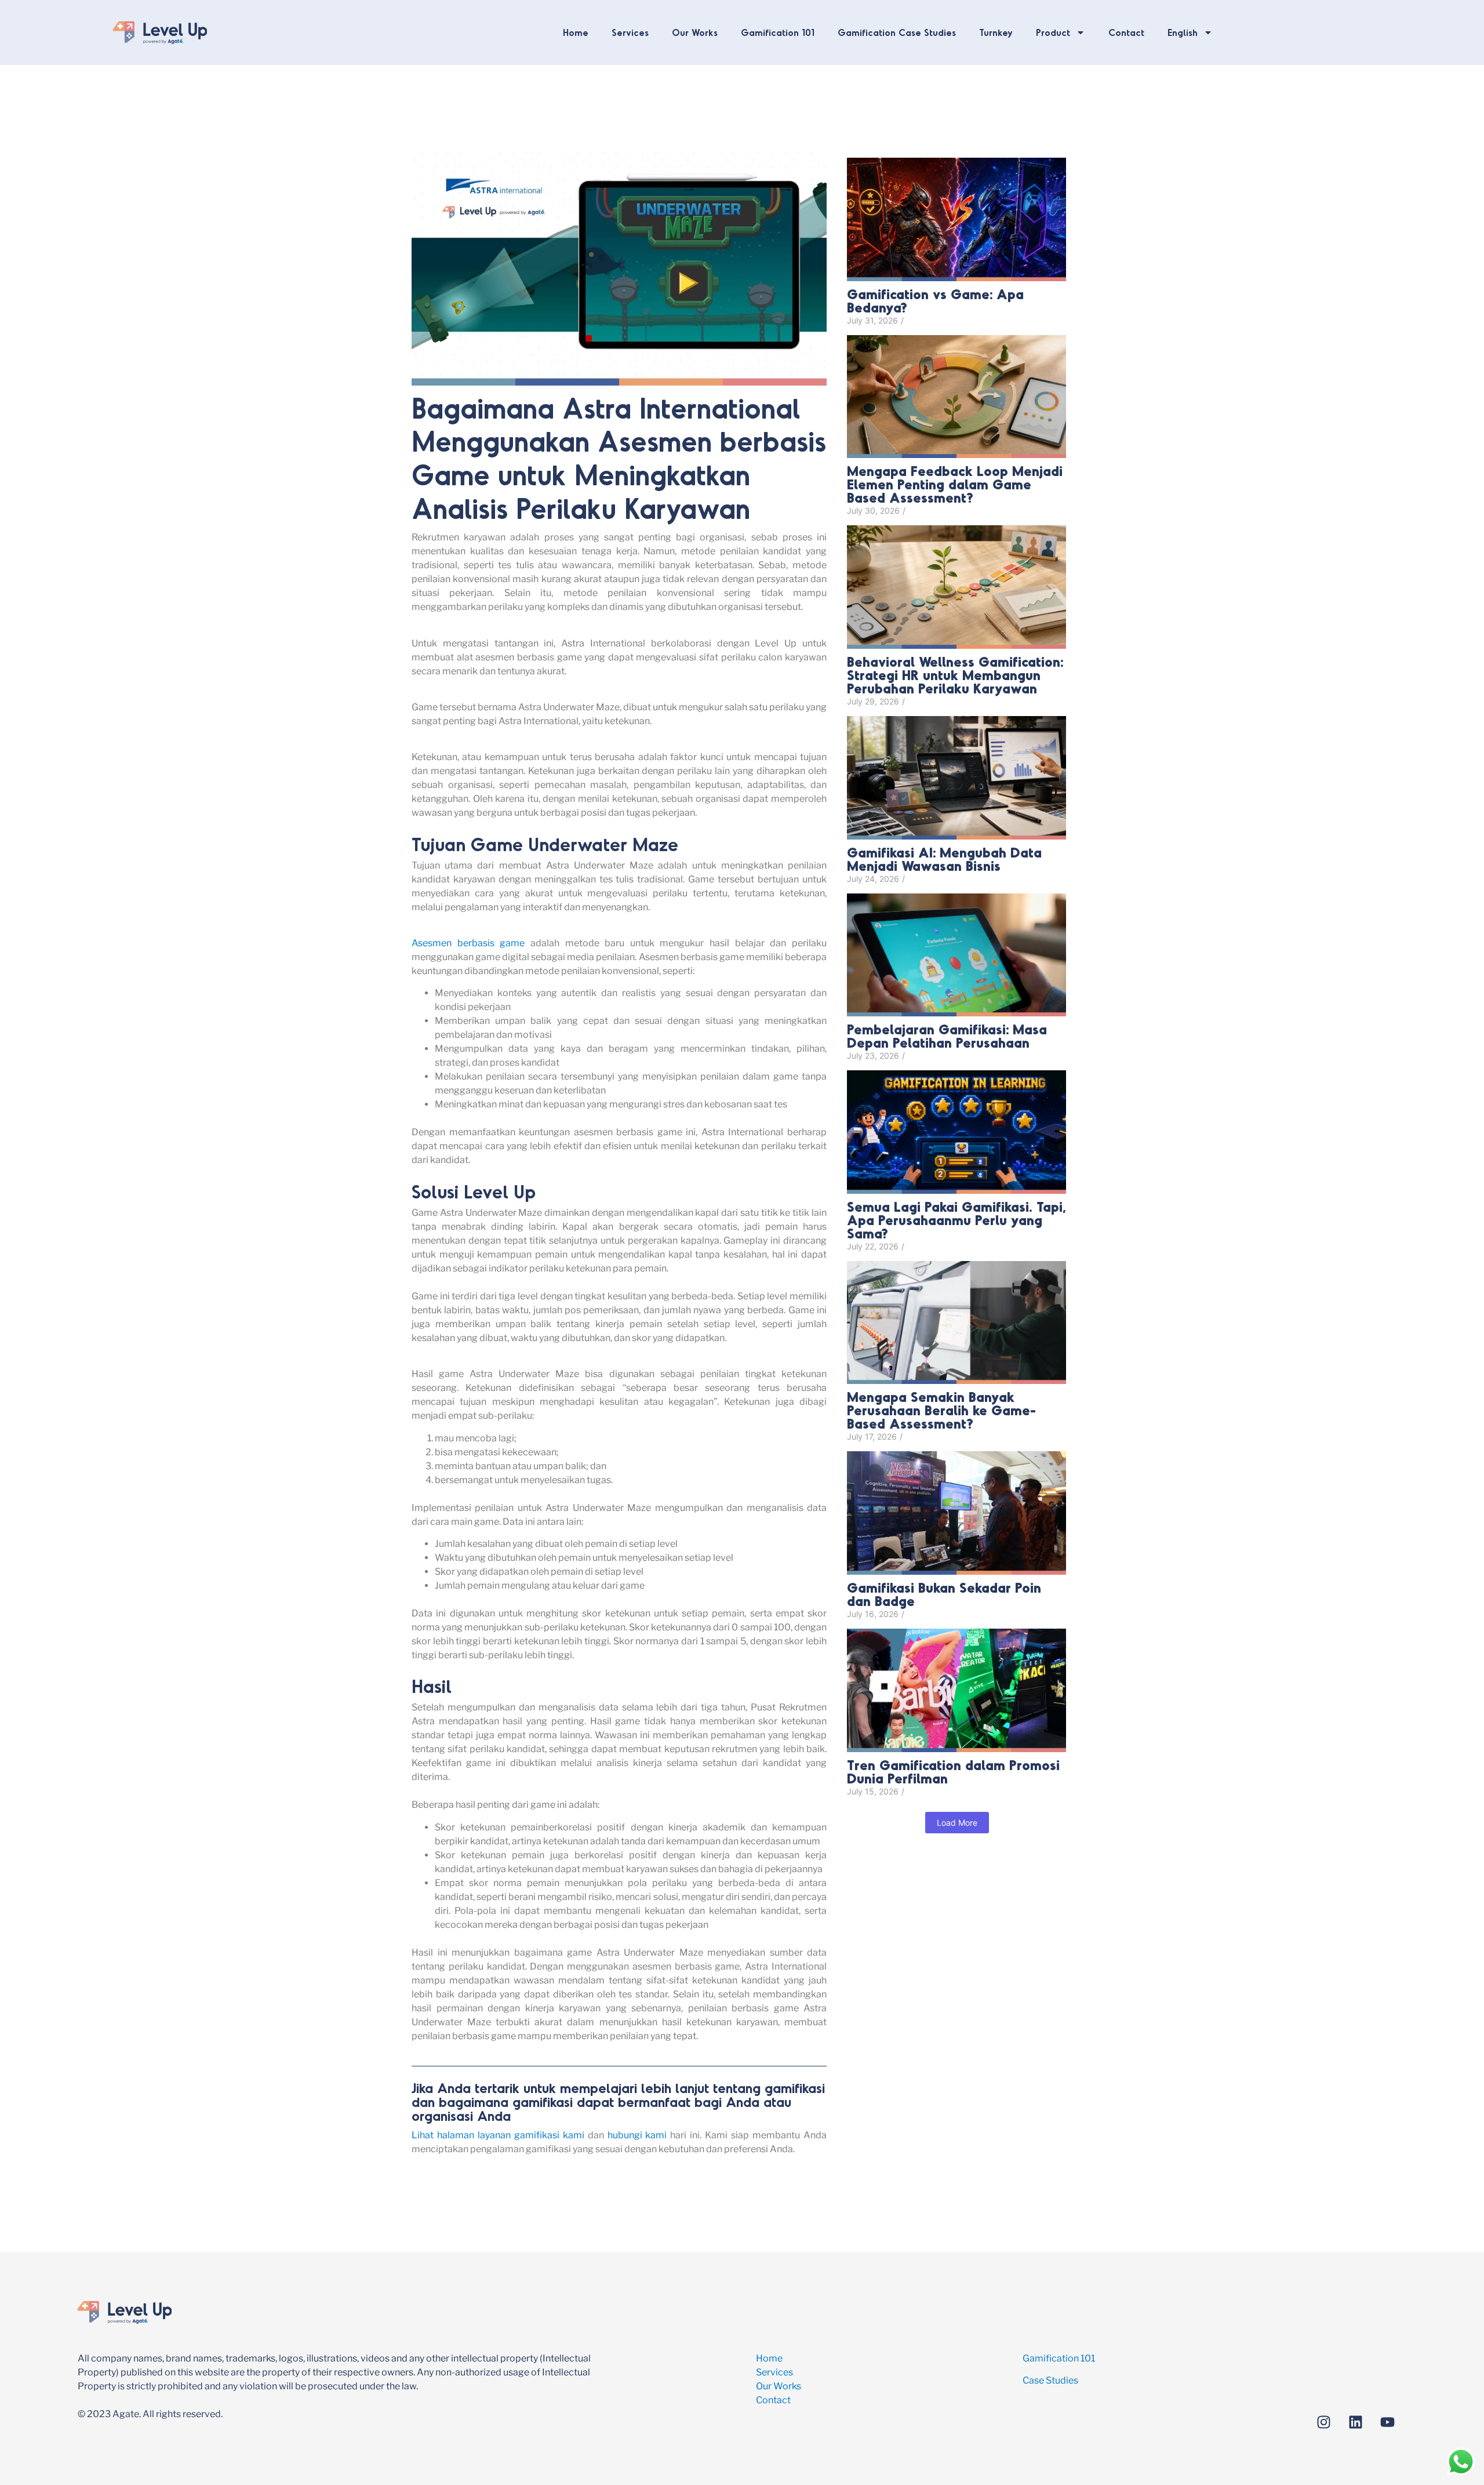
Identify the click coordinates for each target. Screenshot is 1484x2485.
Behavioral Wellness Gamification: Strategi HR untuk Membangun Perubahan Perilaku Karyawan (955, 675)
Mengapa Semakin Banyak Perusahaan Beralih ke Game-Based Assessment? (941, 1410)
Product (1053, 32)
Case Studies (1050, 2380)
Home (576, 32)
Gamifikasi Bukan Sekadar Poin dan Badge (944, 1594)
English (1183, 32)
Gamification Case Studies (897, 32)
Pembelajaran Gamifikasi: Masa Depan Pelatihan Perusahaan (947, 1036)
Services (630, 32)
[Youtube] (1387, 2422)
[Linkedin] (1355, 2422)
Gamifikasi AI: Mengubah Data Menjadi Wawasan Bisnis (944, 859)
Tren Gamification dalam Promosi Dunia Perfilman (953, 1771)
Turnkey (996, 32)
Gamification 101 (778, 32)
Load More (957, 1823)
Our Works (695, 32)
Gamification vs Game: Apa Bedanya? (935, 300)
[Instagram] (1323, 2422)
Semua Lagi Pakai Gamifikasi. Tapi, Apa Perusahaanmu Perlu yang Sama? (956, 1220)
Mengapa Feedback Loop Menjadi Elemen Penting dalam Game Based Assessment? (955, 484)
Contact (1126, 32)
